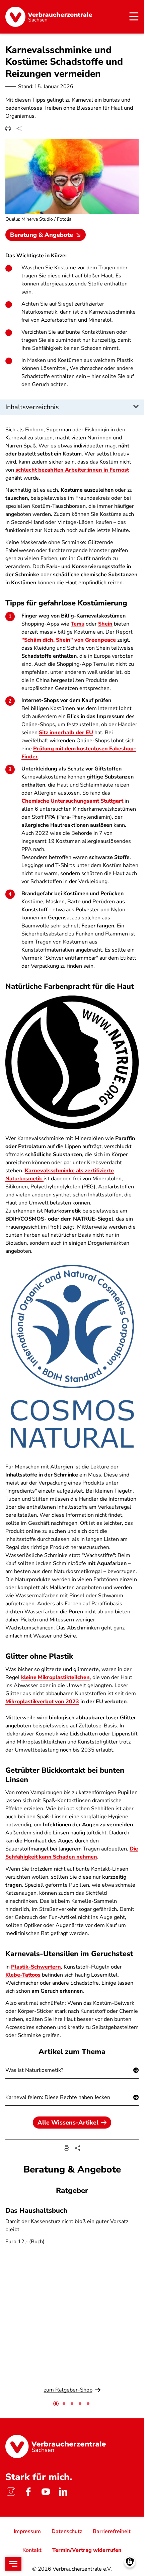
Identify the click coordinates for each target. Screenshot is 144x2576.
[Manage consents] (130, 2562)
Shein (105, 624)
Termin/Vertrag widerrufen (87, 2550)
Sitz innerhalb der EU (66, 733)
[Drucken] (8, 128)
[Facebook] (28, 2492)
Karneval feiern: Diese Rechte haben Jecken (58, 2097)
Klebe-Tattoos (23, 1975)
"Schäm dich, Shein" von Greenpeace (69, 640)
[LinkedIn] (63, 2492)
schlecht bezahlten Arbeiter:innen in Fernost (72, 470)
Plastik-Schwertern (36, 1967)
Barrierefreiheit (112, 2531)
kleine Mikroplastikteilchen (55, 1677)
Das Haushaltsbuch (36, 2211)
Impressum (27, 2531)
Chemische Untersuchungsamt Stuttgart (72, 801)
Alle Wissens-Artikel (68, 2123)
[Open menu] (13, 2564)
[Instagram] (11, 2492)
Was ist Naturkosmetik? (34, 2070)
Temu (78, 624)
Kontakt (32, 2550)
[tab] (56, 2404)
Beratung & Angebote (42, 235)
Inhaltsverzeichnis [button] (32, 407)
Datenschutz (67, 2531)
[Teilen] (19, 128)
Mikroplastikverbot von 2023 (42, 1702)
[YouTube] (46, 2492)
